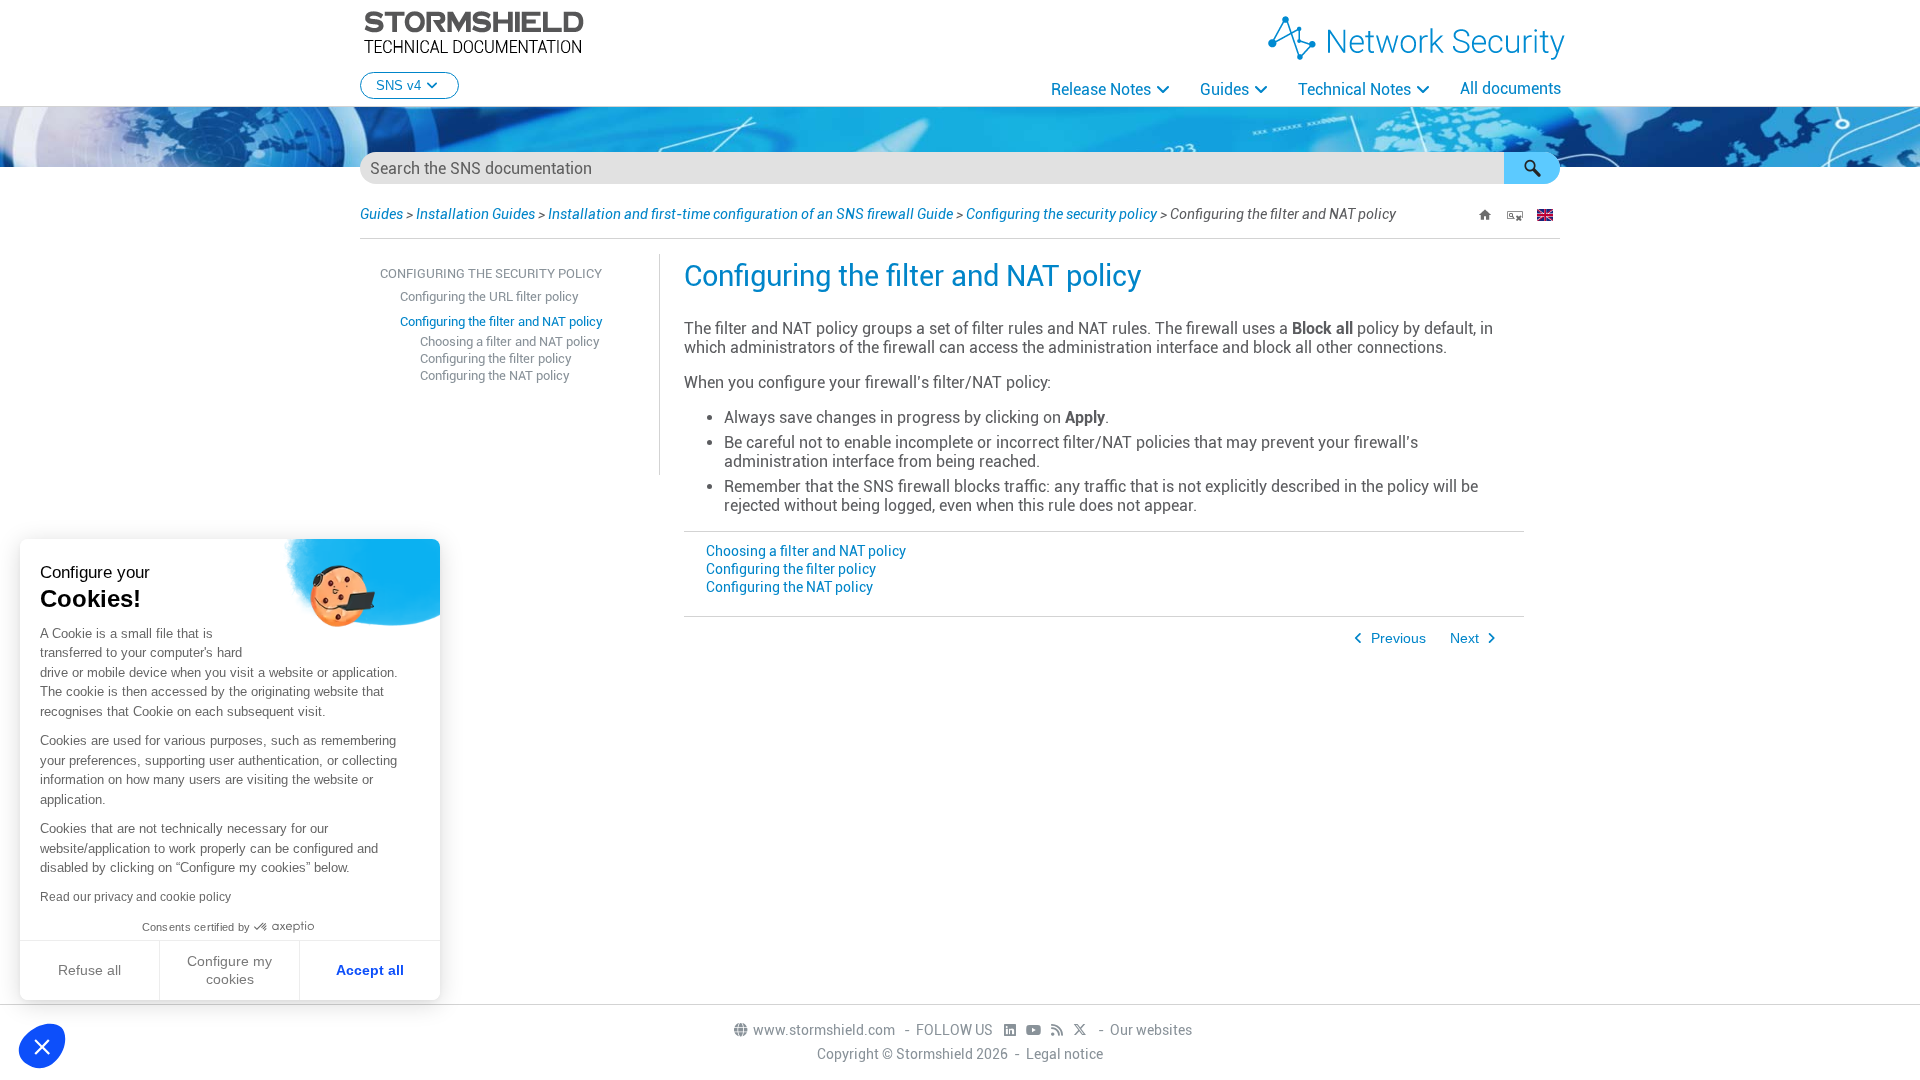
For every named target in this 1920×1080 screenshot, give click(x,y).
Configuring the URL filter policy (489, 296)
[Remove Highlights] (1515, 215)
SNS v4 (398, 85)
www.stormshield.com (825, 1030)
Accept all (370, 970)
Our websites (1151, 1030)
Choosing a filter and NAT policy (510, 341)
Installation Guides (475, 214)
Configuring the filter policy (496, 358)
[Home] (1485, 215)
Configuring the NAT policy (495, 375)
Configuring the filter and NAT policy (501, 321)
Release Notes (1101, 89)
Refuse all (89, 970)
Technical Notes (1354, 89)
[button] (1532, 168)
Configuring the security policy (1061, 214)
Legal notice (1064, 1054)
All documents (1510, 88)
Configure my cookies (229, 970)
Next (1464, 638)
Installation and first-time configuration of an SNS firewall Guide (750, 214)
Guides (1224, 89)
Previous (1398, 638)
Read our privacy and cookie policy (135, 897)
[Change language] (1545, 215)
